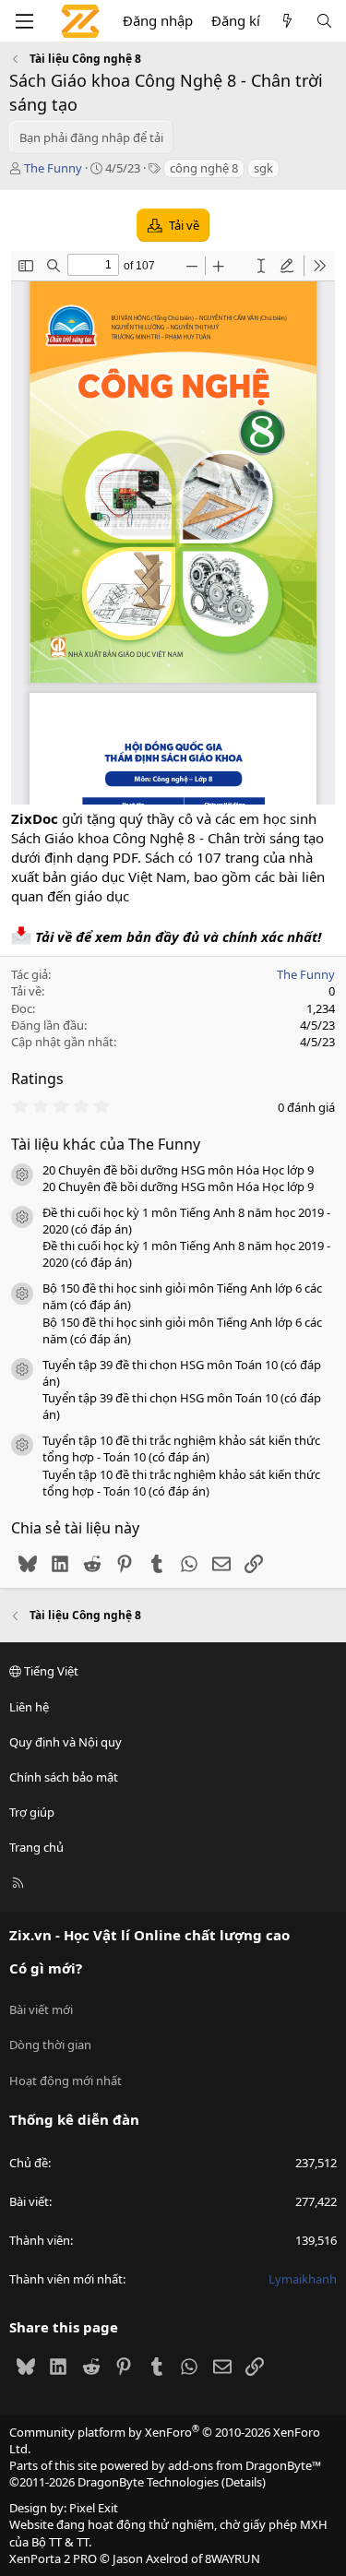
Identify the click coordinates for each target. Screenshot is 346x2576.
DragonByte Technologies (148, 2482)
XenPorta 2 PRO (53, 2558)
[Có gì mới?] (287, 21)
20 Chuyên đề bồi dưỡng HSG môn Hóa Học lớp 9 (178, 1170)
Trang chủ (36, 1847)
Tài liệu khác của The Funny (106, 1144)
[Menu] (24, 21)
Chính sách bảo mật (64, 1777)
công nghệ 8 (204, 168)
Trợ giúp (32, 1812)
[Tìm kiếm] (324, 21)
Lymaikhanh (303, 2279)
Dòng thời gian (50, 2045)
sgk (263, 168)
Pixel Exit (94, 2508)
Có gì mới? (46, 1968)
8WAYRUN (233, 2558)
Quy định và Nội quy (66, 1742)
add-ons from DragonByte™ (245, 2465)
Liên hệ (29, 1707)
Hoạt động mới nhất (66, 2081)
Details (244, 2482)
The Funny (53, 168)
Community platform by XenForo (165, 2440)
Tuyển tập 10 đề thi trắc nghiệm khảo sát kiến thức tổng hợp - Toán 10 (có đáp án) (181, 1449)
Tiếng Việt (50, 1671)
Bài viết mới (41, 2010)
